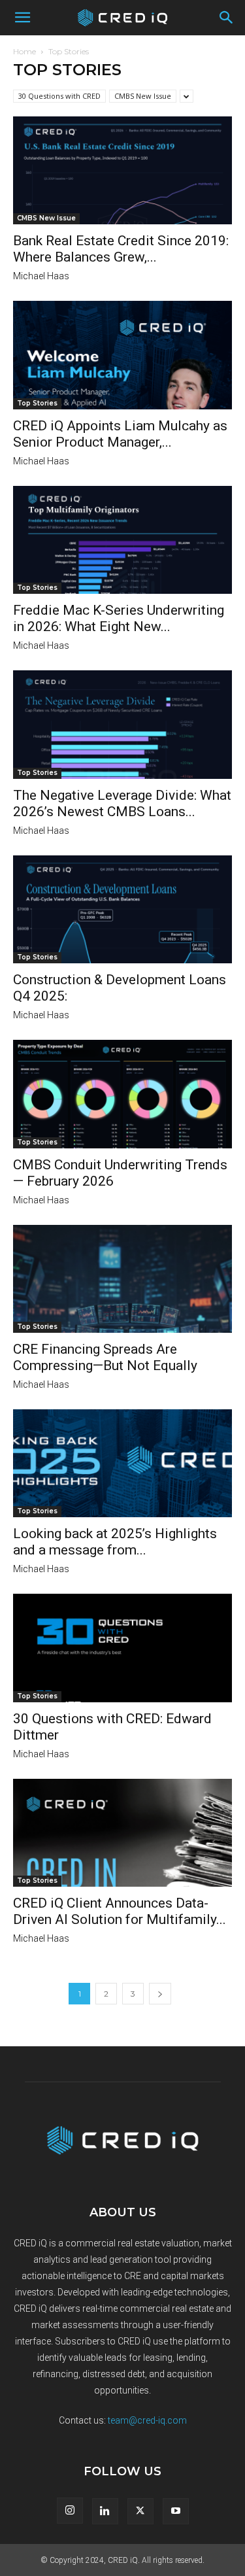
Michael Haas (41, 276)
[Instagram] (70, 2511)
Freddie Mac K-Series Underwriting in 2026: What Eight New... (119, 618)
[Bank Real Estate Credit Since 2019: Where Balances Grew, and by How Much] (122, 170)
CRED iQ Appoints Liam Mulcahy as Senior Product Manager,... (120, 434)
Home (24, 51)
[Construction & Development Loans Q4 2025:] (122, 909)
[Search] (227, 18)
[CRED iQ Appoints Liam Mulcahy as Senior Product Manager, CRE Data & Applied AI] (122, 355)
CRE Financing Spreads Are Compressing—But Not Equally (105, 1357)
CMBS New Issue (143, 96)
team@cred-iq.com (147, 2420)
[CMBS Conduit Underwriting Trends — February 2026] (122, 1094)
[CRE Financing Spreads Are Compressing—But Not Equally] (122, 1279)
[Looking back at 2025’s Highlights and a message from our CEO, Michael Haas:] (122, 1463)
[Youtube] (176, 2511)
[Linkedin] (105, 2511)
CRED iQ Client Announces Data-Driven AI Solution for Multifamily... (120, 1911)
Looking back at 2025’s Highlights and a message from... (115, 1542)
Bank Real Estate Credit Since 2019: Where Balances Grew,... (121, 249)
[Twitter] (140, 2511)
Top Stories (37, 403)
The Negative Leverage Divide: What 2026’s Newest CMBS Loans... (122, 803)
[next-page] (160, 1994)
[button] (22, 18)
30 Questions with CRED (59, 96)
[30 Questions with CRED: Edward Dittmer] (122, 1648)
